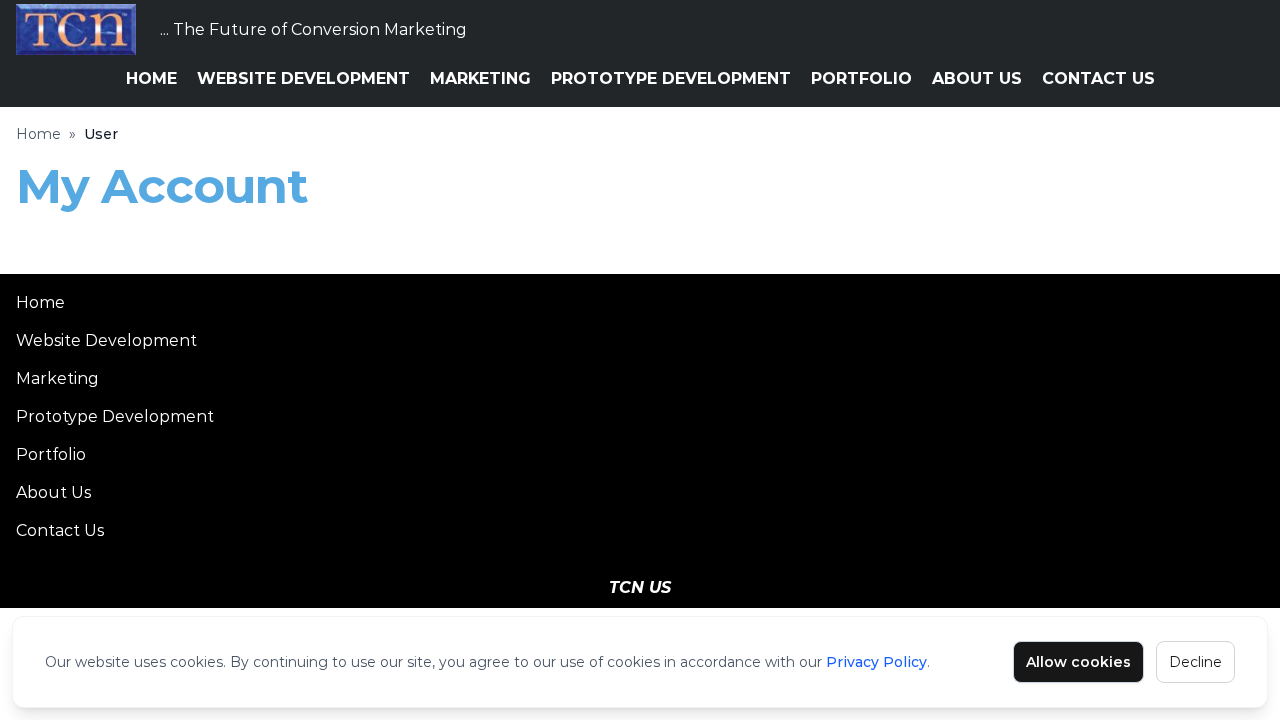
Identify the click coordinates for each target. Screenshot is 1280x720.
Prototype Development (671, 78)
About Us (977, 78)
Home (151, 78)
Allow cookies (1078, 662)
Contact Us (1098, 78)
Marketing (480, 78)
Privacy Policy (876, 662)
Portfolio (861, 78)
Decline (1195, 662)
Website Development (303, 78)
